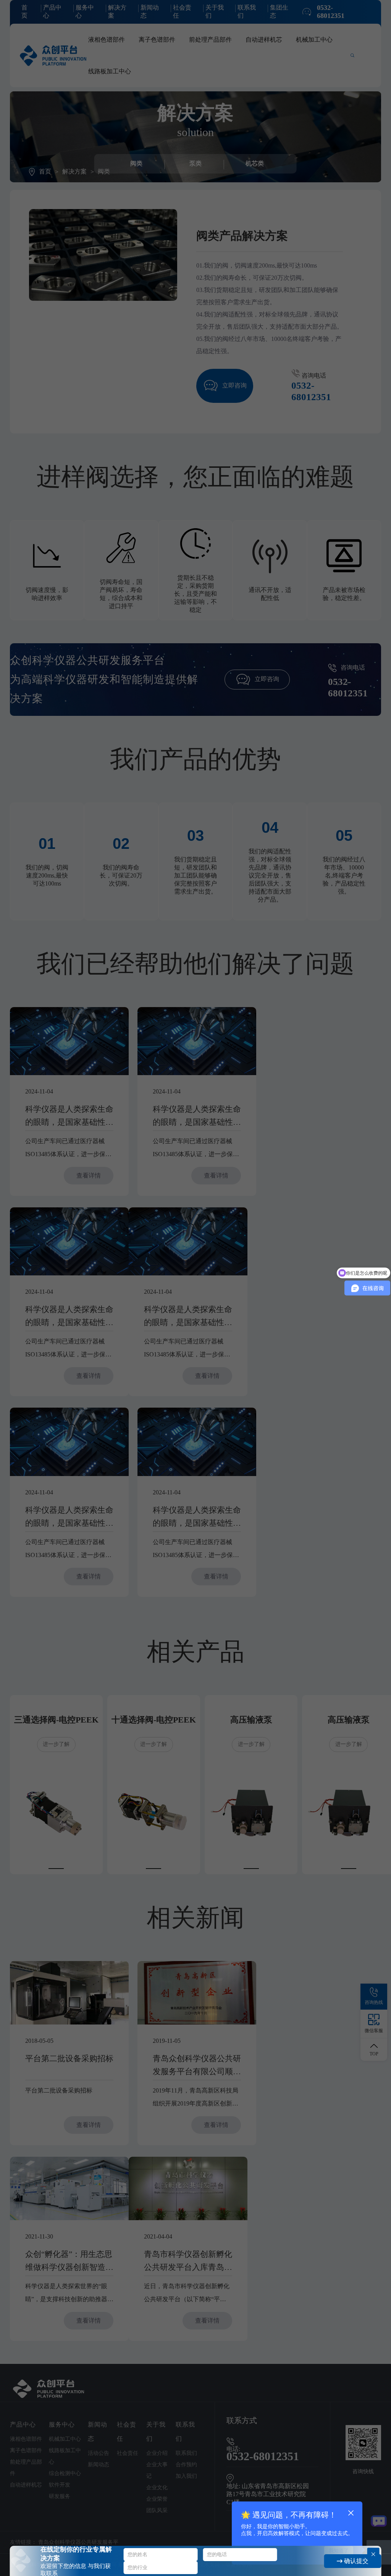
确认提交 (355, 2561)
